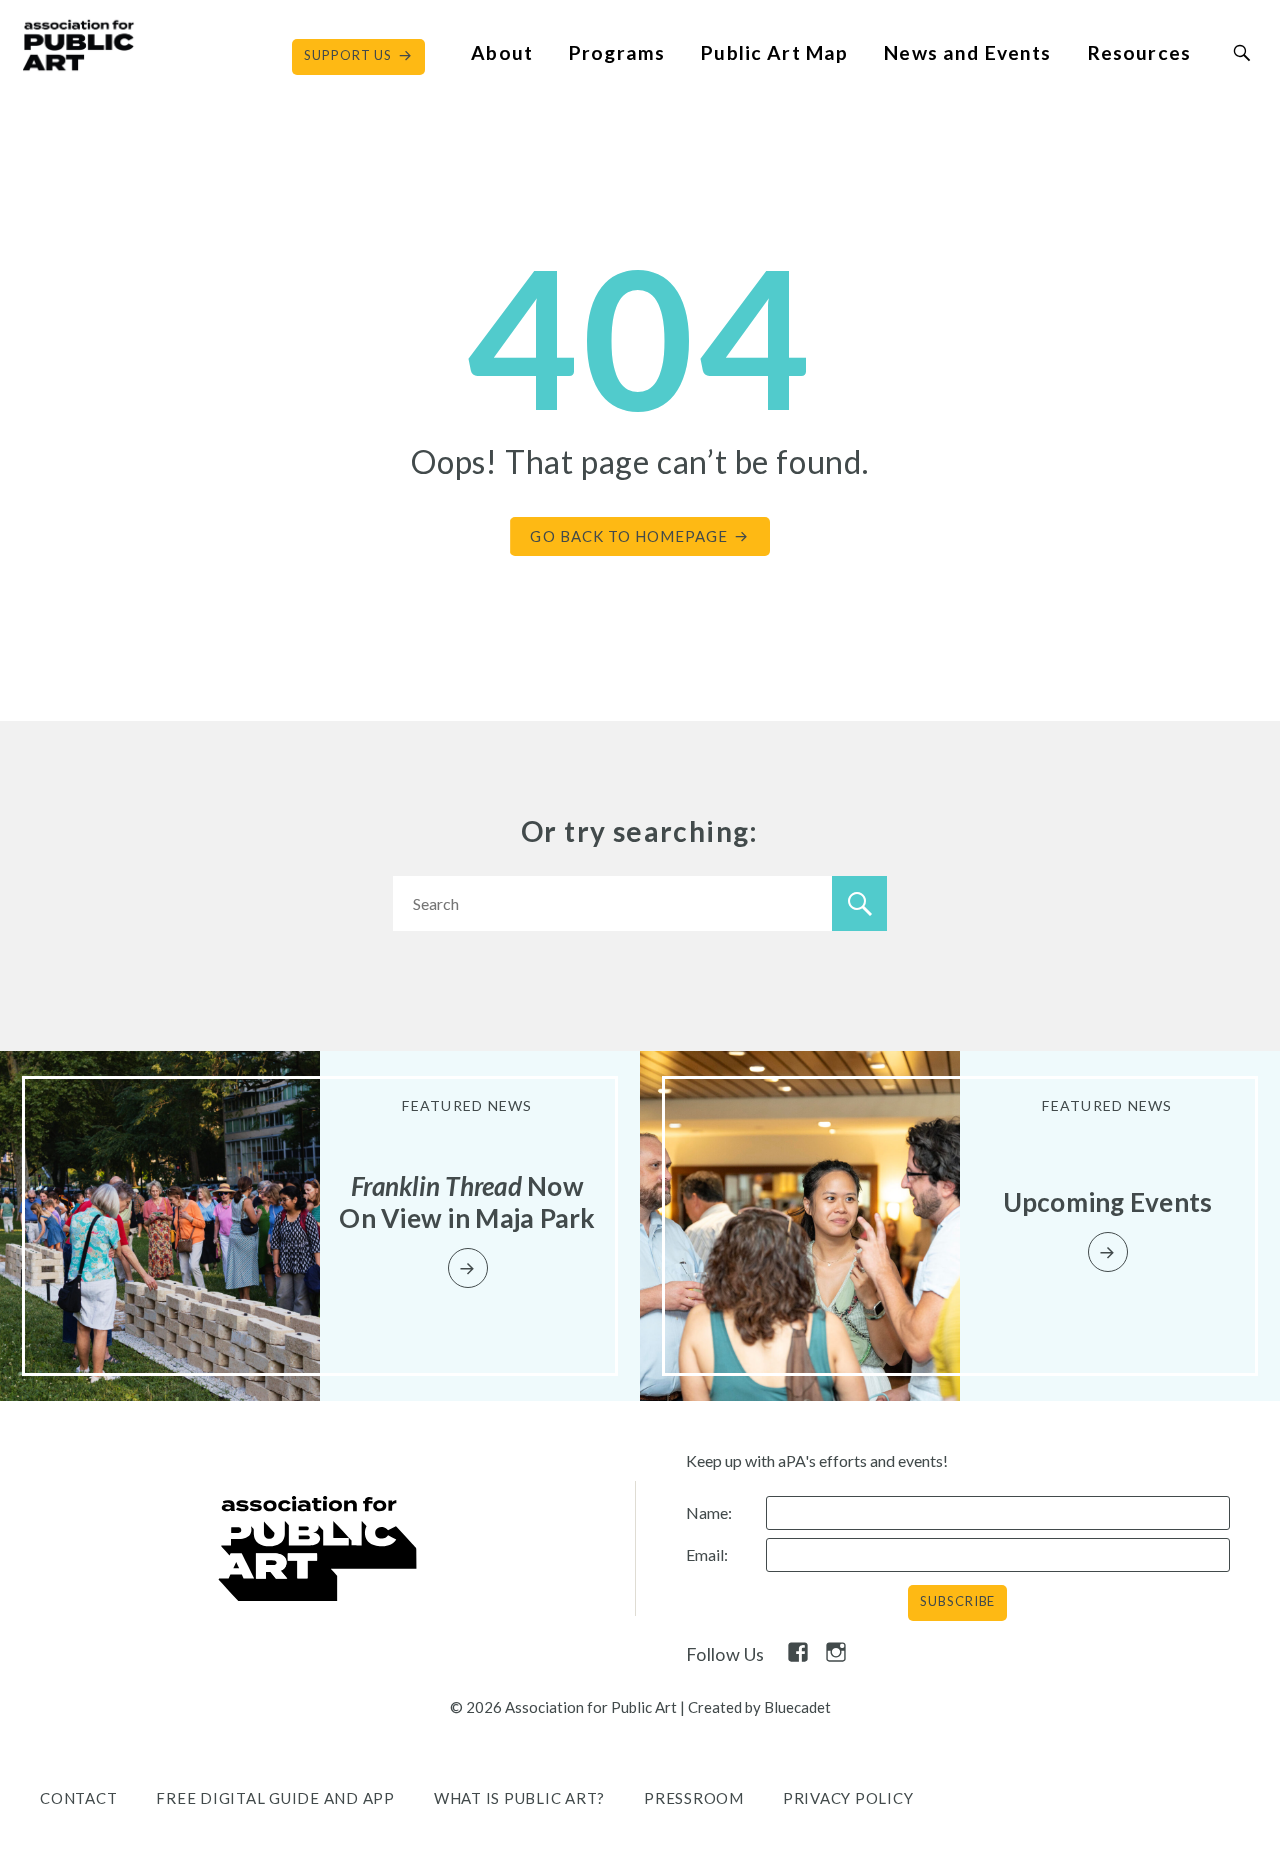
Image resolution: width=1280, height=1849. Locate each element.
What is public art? (519, 1798)
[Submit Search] (1241, 53)
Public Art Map (774, 52)
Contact (78, 1798)
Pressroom (694, 1798)
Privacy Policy (848, 1798)
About (502, 52)
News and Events (967, 52)
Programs (617, 52)
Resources (1139, 52)
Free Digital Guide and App (275, 1798)
